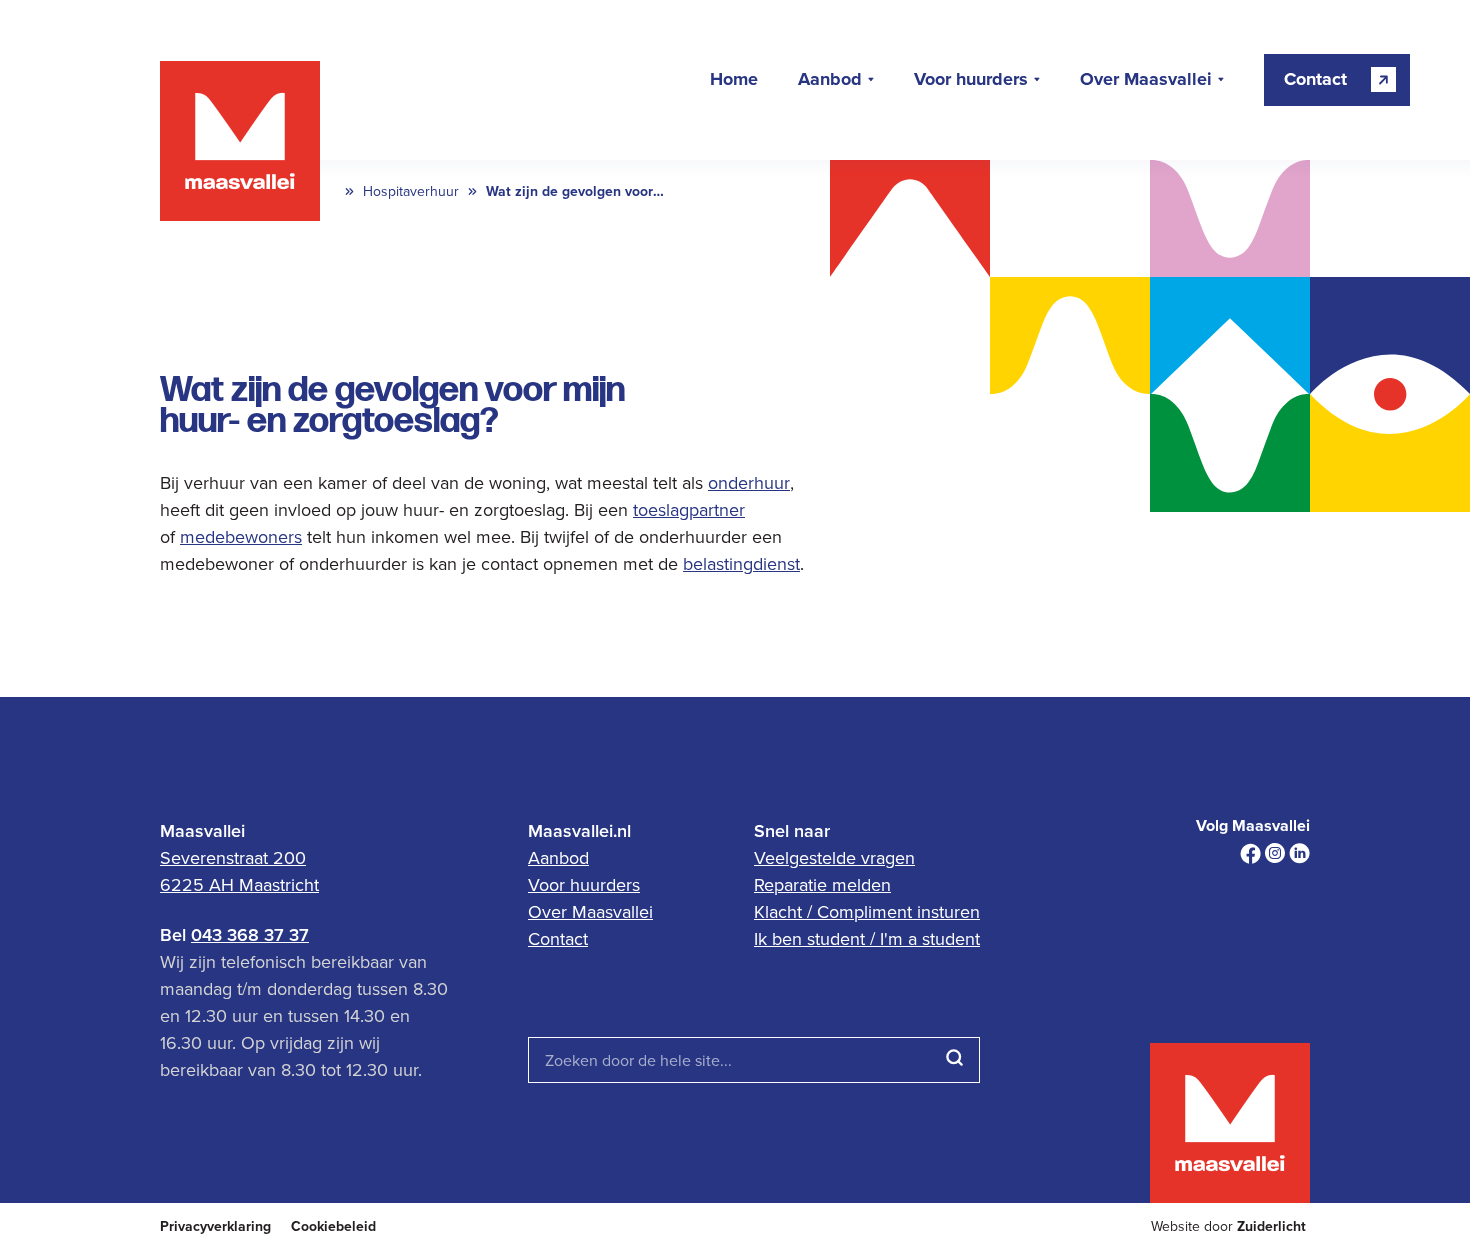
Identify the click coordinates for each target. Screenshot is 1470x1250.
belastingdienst (741, 563)
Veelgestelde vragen (834, 857)
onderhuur (749, 482)
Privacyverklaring (215, 1226)
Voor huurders (971, 80)
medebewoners (241, 536)
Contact (558, 938)
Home (734, 80)
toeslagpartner (689, 509)
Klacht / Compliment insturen (867, 911)
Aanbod (830, 80)
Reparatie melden (822, 884)
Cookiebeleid (333, 1226)
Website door (1228, 1226)
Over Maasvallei (1146, 80)
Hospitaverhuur (411, 191)
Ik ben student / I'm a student (867, 938)
